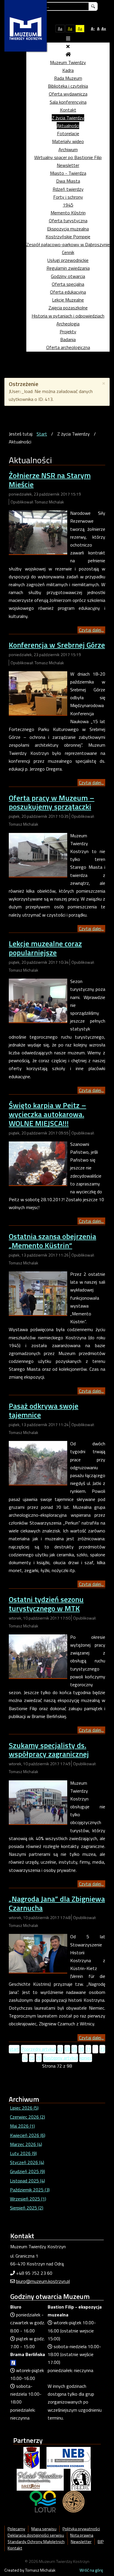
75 (32, 2058)
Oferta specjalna (68, 284)
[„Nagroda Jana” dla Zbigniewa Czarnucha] (38, 1953)
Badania (68, 339)
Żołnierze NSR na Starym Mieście (50, 480)
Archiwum (68, 149)
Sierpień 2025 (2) (27, 2208)
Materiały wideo (68, 141)
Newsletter (68, 165)
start (14, 2049)
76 (39, 2058)
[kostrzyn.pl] (32, 2457)
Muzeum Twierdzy (68, 62)
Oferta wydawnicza (68, 94)
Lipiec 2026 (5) (24, 2108)
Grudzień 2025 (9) (27, 2171)
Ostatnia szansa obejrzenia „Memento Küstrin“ (52, 1241)
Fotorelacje (68, 133)
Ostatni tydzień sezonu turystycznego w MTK (46, 1604)
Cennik (68, 252)
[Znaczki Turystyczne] (74, 2501)
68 (67, 2049)
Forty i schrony (68, 197)
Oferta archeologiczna (68, 347)
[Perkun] (81, 2479)
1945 (68, 205)
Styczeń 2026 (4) (27, 2162)
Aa (60, 28)
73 (102, 2049)
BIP (101, 2542)
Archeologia (68, 324)
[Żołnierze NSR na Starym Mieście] (38, 532)
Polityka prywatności (81, 2529)
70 (81, 2049)
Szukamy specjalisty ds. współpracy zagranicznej (49, 1750)
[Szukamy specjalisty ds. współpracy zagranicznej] (38, 1802)
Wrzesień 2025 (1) (28, 2199)
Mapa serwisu (44, 2529)
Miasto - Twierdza (68, 173)
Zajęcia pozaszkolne (68, 308)
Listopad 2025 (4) (27, 2181)
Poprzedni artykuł (38, 2049)
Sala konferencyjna (68, 102)
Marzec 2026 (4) (26, 2144)
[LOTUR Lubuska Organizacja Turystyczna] (43, 2501)
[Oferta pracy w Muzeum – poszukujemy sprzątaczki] (38, 854)
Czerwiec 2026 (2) (27, 2117)
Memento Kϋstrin (68, 213)
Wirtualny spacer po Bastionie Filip (68, 157)
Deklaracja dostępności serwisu (36, 2535)
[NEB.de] (69, 2457)
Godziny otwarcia (68, 276)
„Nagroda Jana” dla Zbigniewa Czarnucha (57, 1903)
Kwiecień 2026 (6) (28, 2135)
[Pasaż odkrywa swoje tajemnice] (38, 1462)
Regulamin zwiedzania (68, 268)
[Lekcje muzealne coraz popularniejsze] (38, 1000)
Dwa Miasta (68, 181)
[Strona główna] (68, 54)
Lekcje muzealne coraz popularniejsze (45, 948)
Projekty (68, 332)
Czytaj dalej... (91, 630)
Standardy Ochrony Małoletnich (36, 2542)
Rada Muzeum (68, 78)
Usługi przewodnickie (68, 260)
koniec (86, 2058)
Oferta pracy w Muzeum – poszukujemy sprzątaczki (52, 802)
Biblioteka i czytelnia (68, 86)
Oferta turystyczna (68, 221)
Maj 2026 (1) (22, 2126)
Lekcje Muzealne (68, 300)
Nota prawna (82, 2535)
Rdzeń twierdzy (68, 189)
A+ (104, 28)
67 (60, 2049)
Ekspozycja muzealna (68, 229)
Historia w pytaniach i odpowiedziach (68, 316)
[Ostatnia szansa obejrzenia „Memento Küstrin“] (38, 1293)
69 (74, 2049)
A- (93, 28)
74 (25, 2058)
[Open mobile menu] (68, 38)
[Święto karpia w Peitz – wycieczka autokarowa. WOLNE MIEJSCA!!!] (38, 1163)
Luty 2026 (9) (23, 2153)
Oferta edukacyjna (68, 292)
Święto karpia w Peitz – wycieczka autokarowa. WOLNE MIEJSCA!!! (47, 1114)
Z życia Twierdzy (68, 118)
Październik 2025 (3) (30, 2190)
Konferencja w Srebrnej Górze (57, 645)
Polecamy (16, 2529)
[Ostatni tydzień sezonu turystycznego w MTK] (38, 1656)
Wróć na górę (91, 2570)
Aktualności (68, 126)
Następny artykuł (61, 2058)
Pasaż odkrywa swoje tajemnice (44, 1410)
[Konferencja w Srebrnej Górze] (38, 693)
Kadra (68, 70)
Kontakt (68, 110)
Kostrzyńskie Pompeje (68, 237)
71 (88, 2049)
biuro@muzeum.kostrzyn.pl (43, 2281)
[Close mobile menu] (68, 46)
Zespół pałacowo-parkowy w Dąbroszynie (68, 244)
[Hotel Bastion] (40, 2479)
